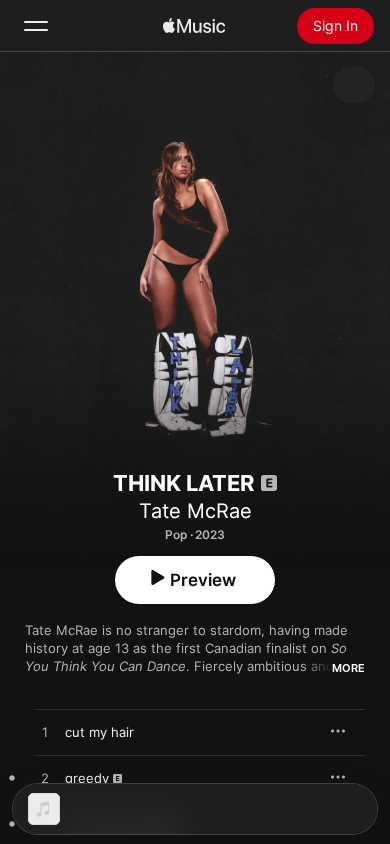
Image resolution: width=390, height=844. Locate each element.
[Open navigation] (36, 26)
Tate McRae (195, 511)
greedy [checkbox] (87, 778)
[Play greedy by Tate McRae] (45, 779)
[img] (194, 26)
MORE (348, 668)
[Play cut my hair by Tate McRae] (45, 733)
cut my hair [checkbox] (99, 732)
